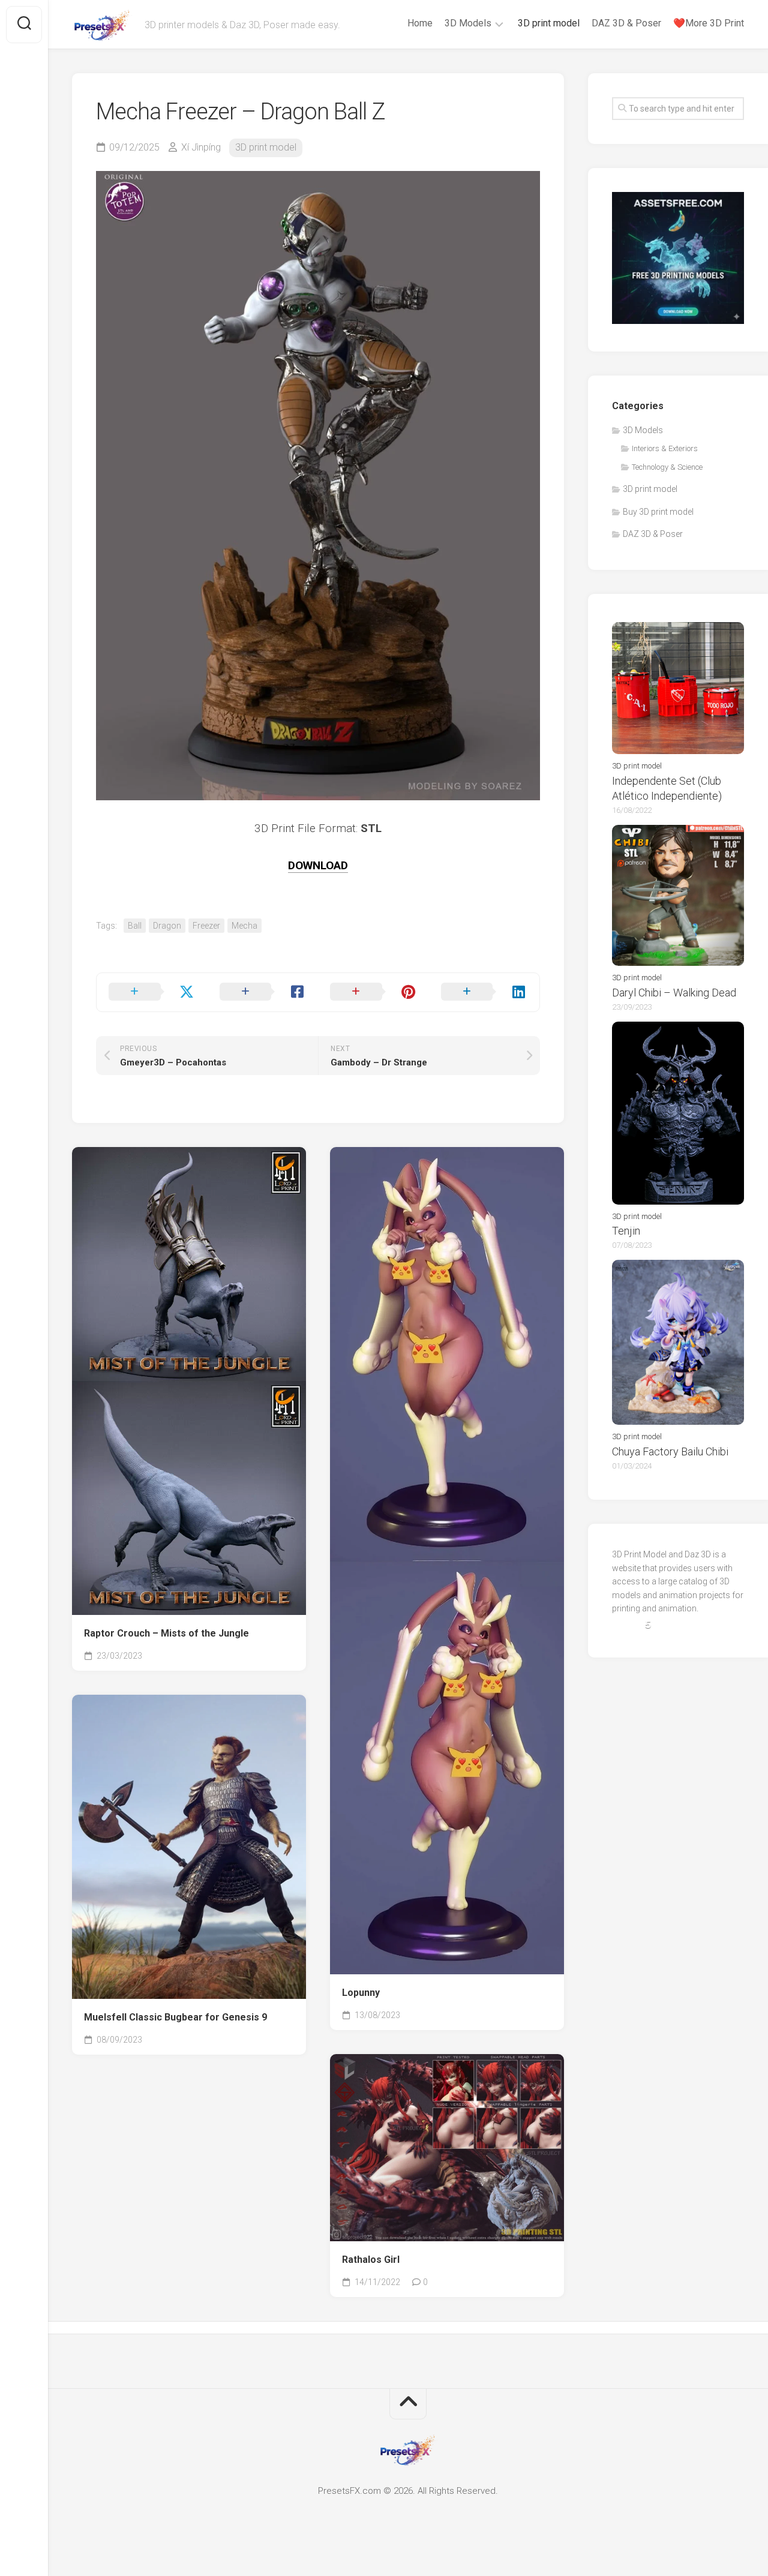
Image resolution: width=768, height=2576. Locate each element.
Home (420, 23)
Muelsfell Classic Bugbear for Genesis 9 (175, 2017)
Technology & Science (667, 467)
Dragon (167, 926)
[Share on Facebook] (263, 992)
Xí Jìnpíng (201, 147)
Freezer (206, 926)
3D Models (468, 23)
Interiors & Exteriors (665, 448)
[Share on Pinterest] (373, 992)
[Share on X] (152, 992)
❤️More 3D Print (709, 23)
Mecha (244, 926)
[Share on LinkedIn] (484, 992)
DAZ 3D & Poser (626, 23)
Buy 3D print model (658, 512)
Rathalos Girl (371, 2260)
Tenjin (626, 1231)
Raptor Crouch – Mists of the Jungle (166, 1633)
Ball (135, 926)
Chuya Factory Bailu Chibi (670, 1451)
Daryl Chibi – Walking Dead (674, 993)
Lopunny (361, 1993)
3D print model (549, 23)
